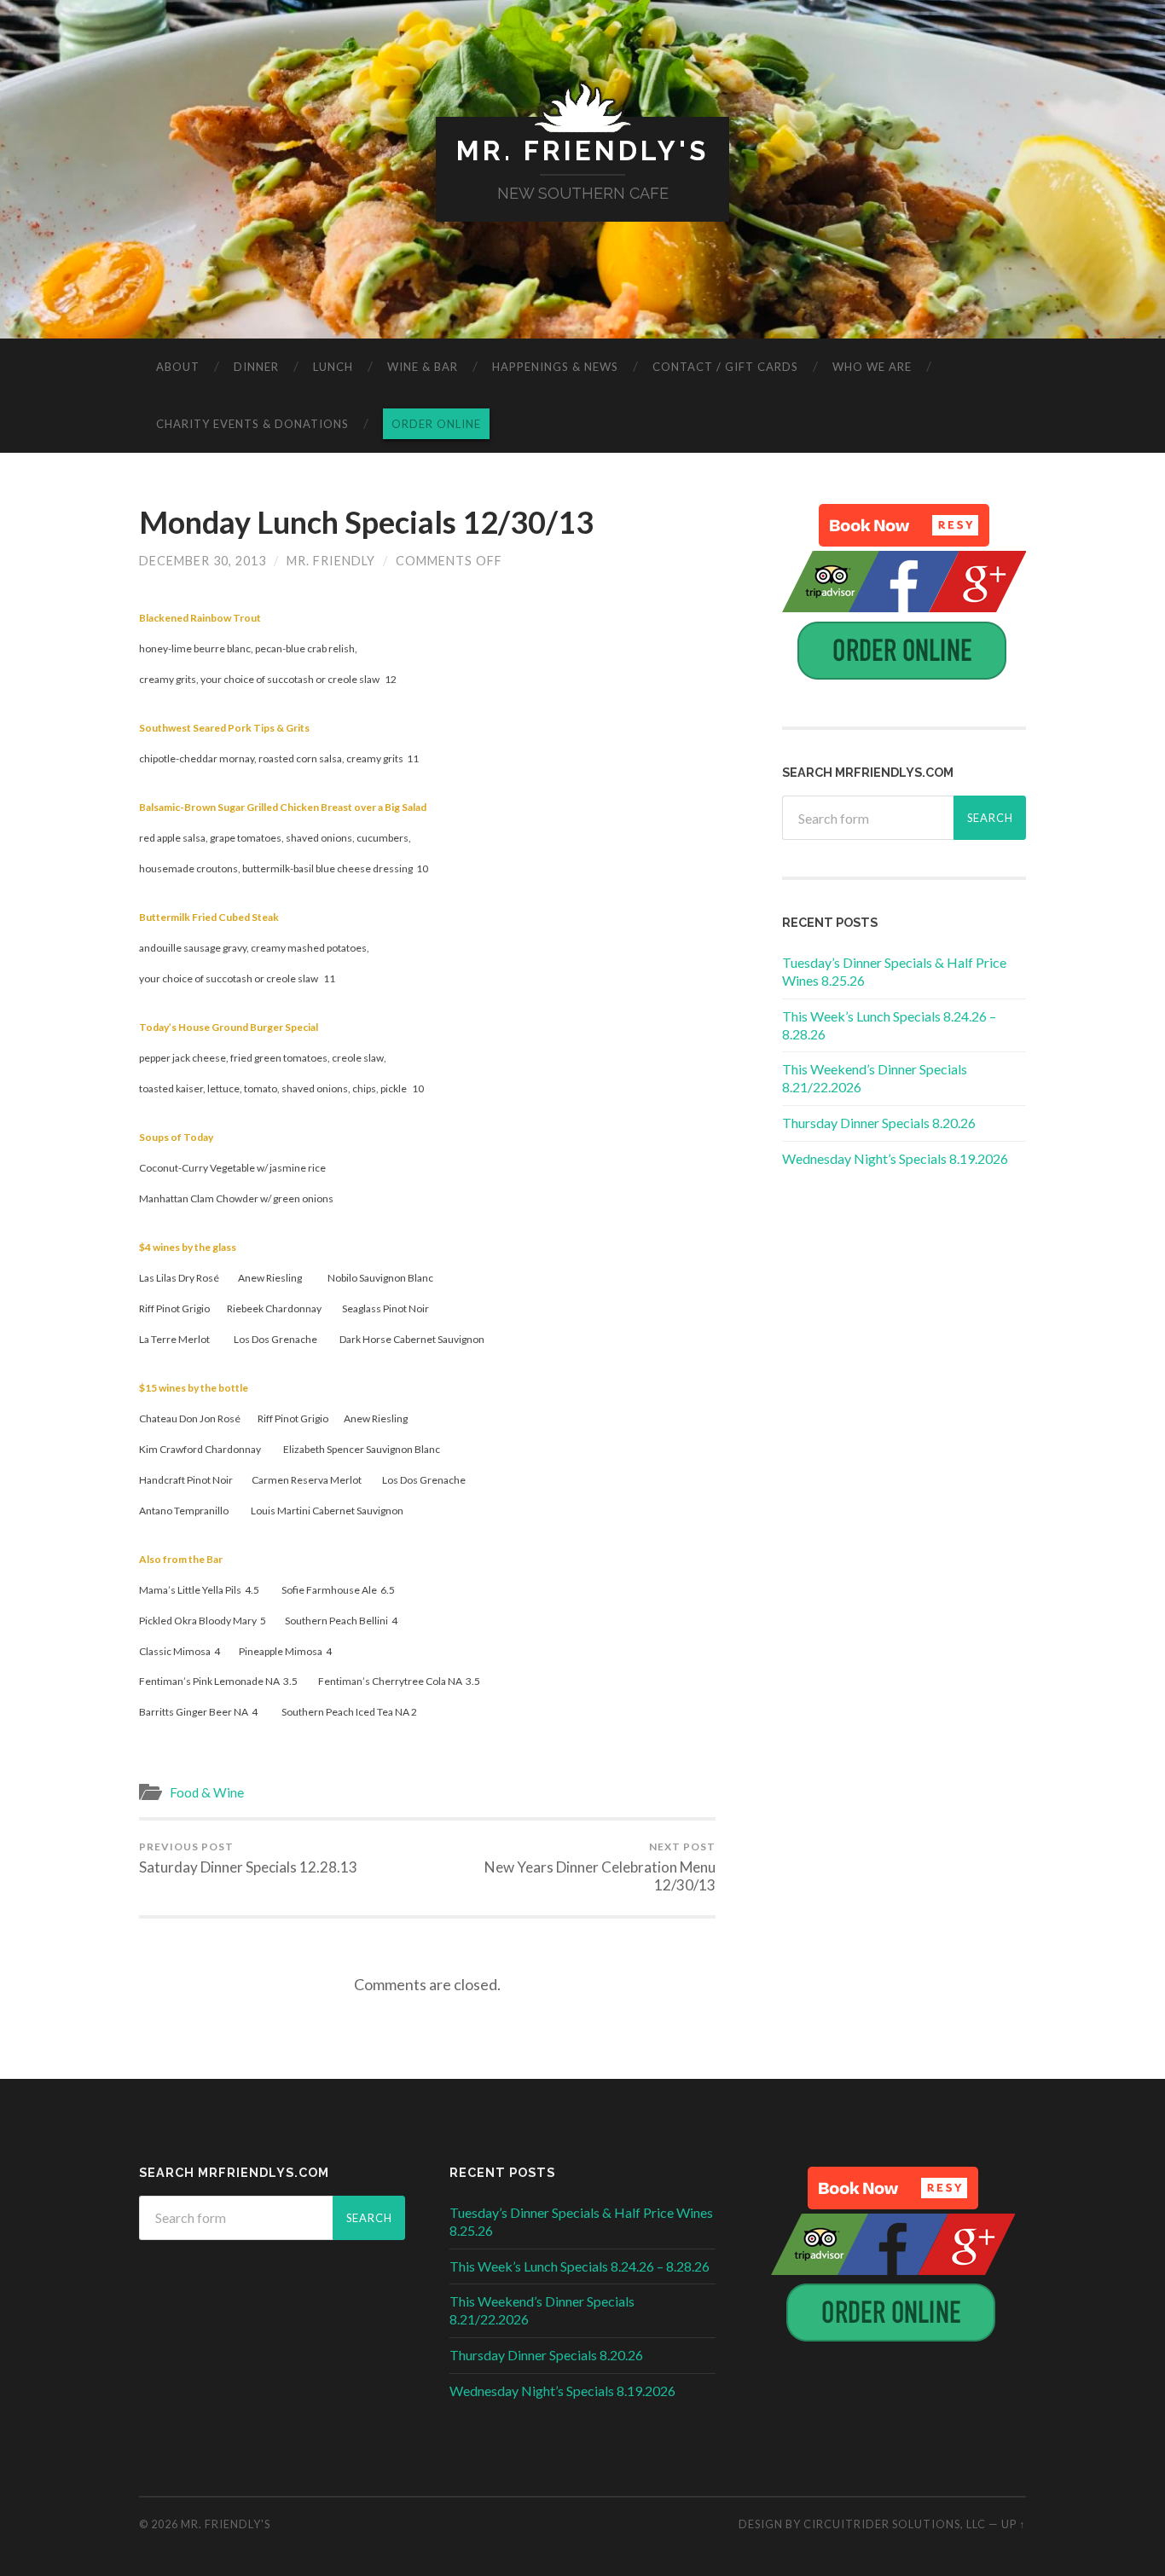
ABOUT (178, 367)
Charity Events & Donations (252, 424)
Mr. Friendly (331, 561)
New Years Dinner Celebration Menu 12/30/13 (600, 1867)
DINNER (256, 367)
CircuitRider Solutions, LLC (895, 2524)
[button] (904, 525)
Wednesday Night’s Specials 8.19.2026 (895, 1158)
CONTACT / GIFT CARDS (725, 367)
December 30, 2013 (203, 561)
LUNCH (333, 367)
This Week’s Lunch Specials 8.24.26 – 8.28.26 (580, 2266)
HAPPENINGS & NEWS (555, 367)
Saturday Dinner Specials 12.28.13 (248, 1858)
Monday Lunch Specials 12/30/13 (366, 522)
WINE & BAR (423, 367)
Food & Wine (207, 1792)
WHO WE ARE (872, 367)
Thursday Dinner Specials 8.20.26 (879, 1123)
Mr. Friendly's (582, 151)
